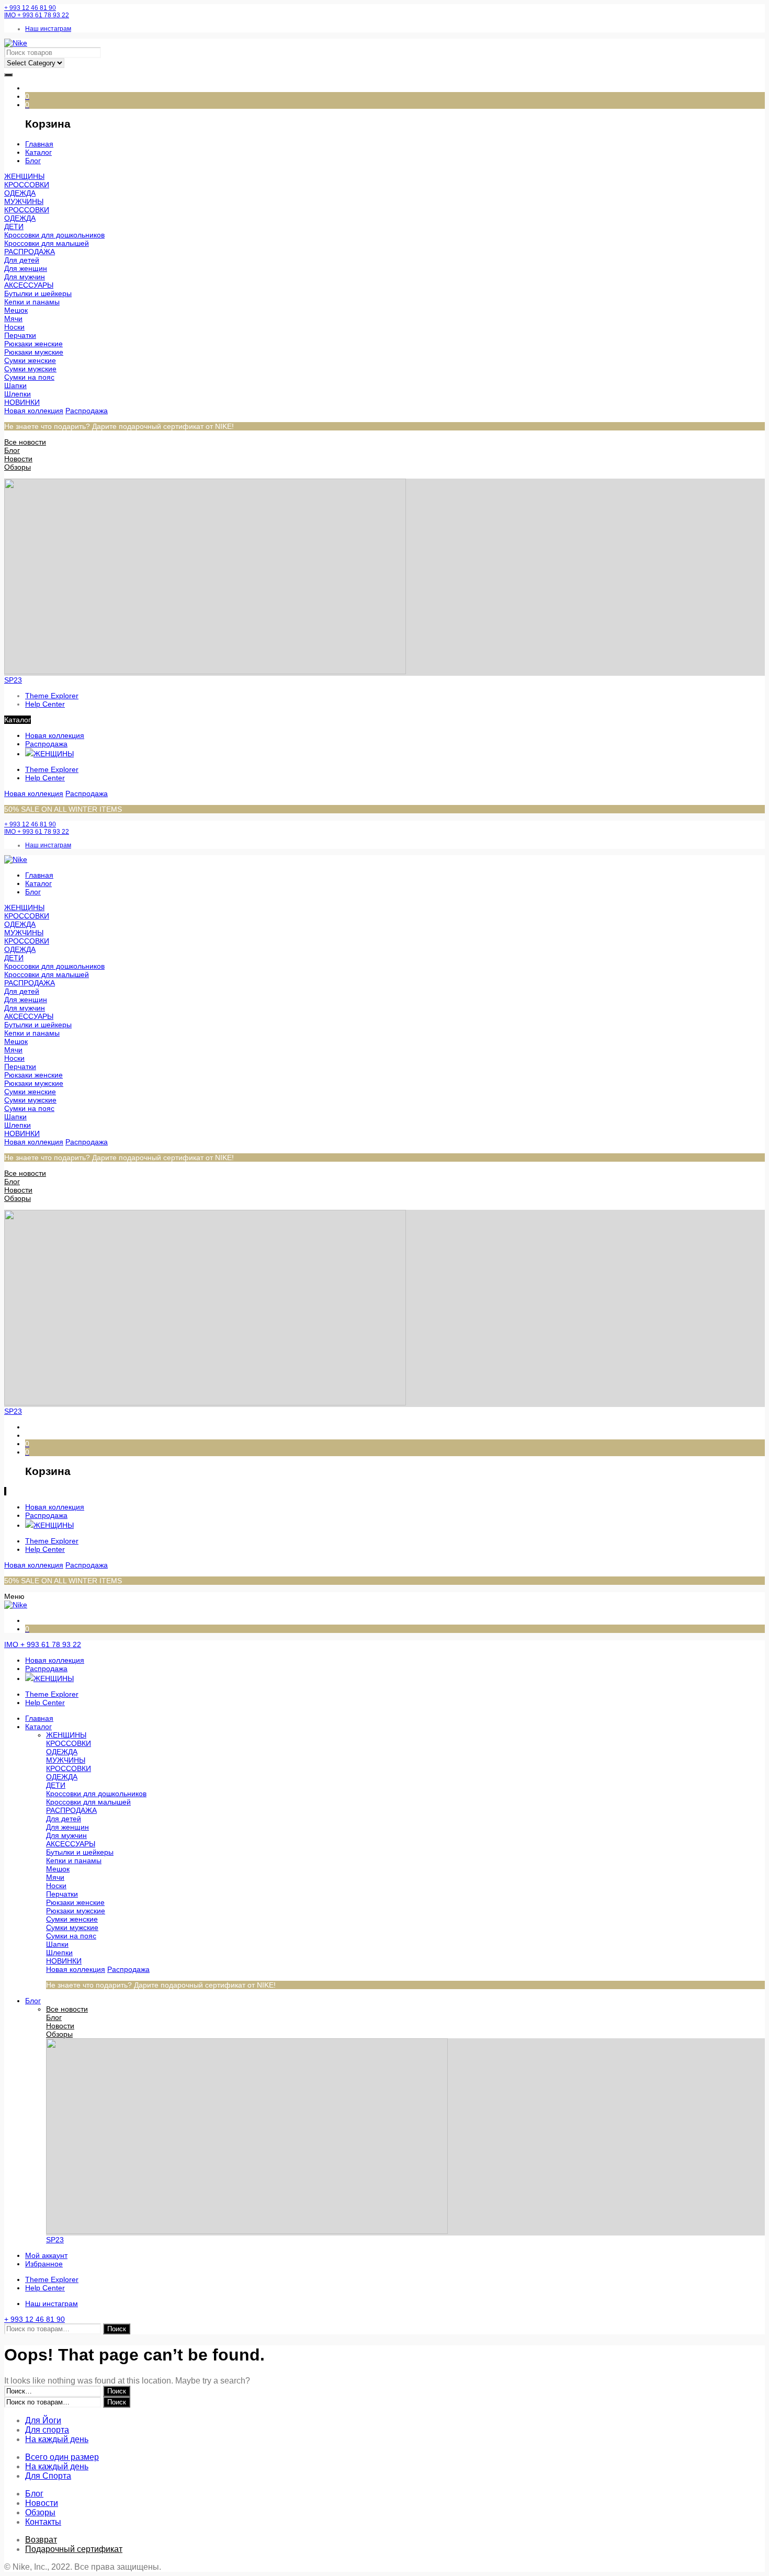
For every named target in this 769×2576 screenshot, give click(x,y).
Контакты (43, 2522)
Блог (12, 450)
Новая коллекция (34, 411)
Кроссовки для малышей (47, 243)
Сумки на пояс (29, 377)
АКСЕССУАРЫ (29, 285)
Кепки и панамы (32, 302)
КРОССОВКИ (27, 185)
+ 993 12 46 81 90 (30, 8)
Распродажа (87, 411)
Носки (14, 327)
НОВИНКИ (22, 402)
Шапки (15, 385)
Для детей (22, 260)
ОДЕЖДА (20, 193)
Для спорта (47, 2430)
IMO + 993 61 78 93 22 (37, 15)
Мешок (16, 310)
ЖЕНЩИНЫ (24, 176)
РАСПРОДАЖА (30, 252)
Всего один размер (62, 2457)
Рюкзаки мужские (34, 352)
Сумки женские (30, 360)
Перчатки (20, 335)
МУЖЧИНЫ (24, 201)
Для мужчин (25, 277)
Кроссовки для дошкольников (54, 235)
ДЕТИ (14, 226)
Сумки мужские (30, 369)
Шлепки (18, 394)
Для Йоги (43, 2420)
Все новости (25, 442)
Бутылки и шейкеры (38, 293)
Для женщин (26, 268)
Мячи (13, 319)
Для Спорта (48, 2476)
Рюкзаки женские (33, 344)
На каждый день (57, 2439)
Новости (18, 459)
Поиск (117, 2329)
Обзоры (18, 467)
